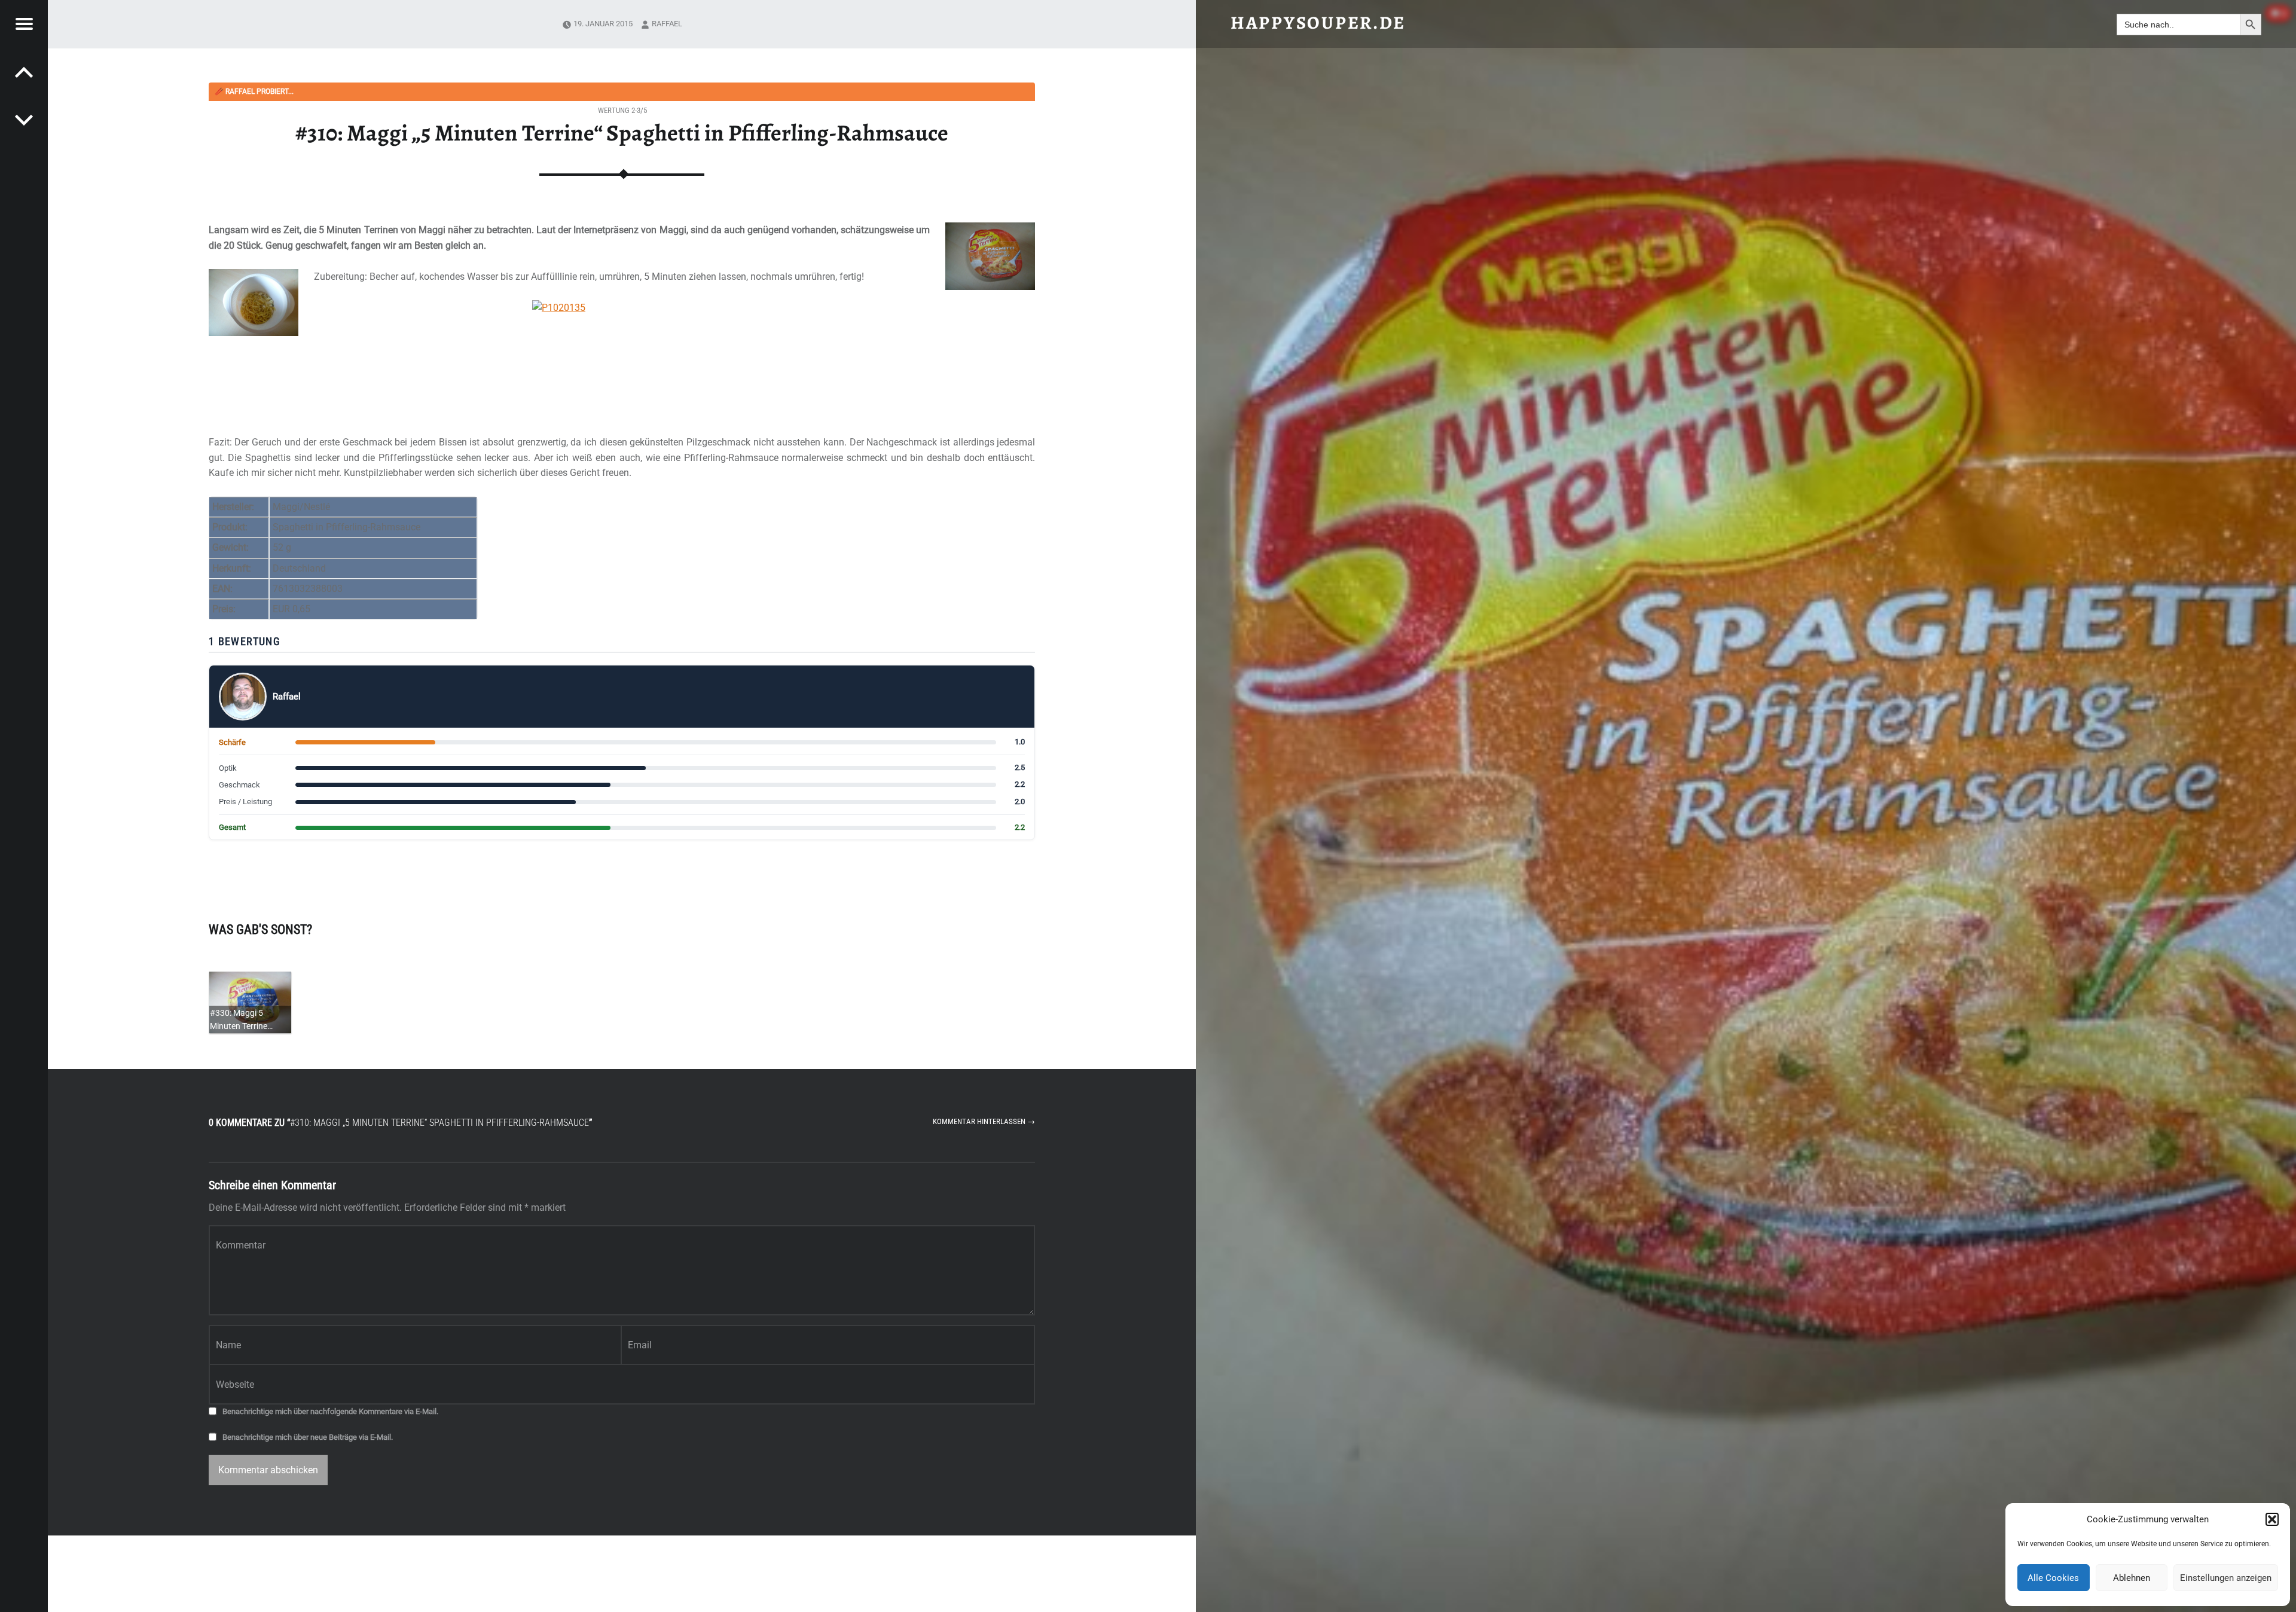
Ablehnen (2132, 1578)
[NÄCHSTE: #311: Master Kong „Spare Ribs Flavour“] (24, 72)
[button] (2272, 1519)
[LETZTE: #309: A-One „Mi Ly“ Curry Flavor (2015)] (24, 120)
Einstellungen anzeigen (2226, 1578)
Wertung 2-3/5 (622, 110)
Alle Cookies (2053, 1578)
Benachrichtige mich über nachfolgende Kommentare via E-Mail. (330, 1411)
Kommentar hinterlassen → (984, 1121)
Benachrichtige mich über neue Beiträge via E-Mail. (308, 1437)
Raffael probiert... (254, 91)
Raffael (667, 24)
